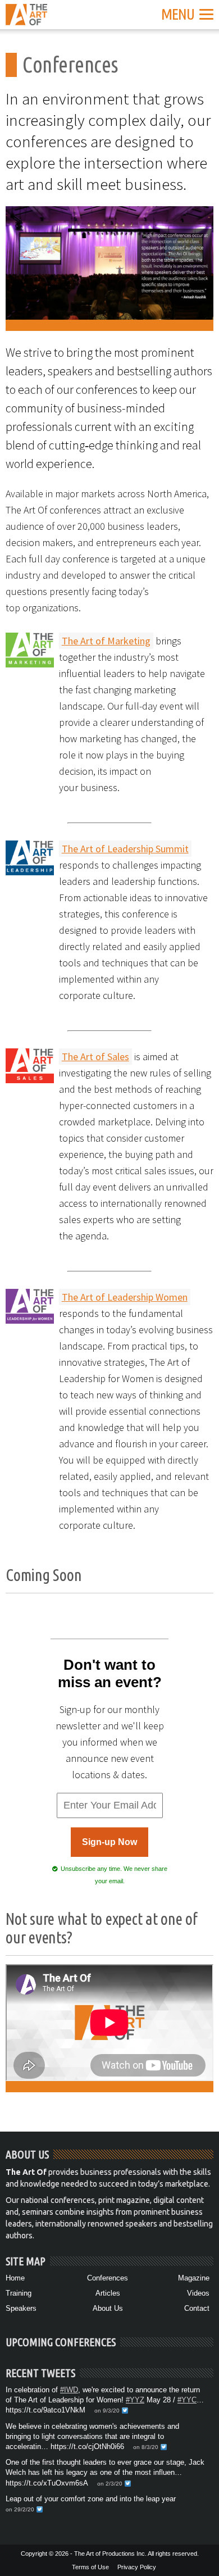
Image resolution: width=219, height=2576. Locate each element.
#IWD (69, 2390)
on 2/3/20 (110, 2484)
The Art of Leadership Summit (125, 849)
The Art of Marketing (106, 641)
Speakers (21, 2308)
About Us (108, 2308)
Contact (197, 2308)
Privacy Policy (137, 2567)
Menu (178, 14)
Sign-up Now (109, 1842)
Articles (108, 2293)
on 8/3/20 (146, 2447)
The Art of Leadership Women (125, 1297)
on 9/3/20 (107, 2411)
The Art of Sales (95, 1057)
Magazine (194, 2278)
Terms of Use (90, 2567)
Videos (198, 2293)
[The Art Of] (26, 18)
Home (15, 2278)
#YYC (187, 2400)
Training (19, 2293)
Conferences (108, 2278)
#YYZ (135, 2400)
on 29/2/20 (20, 2509)
